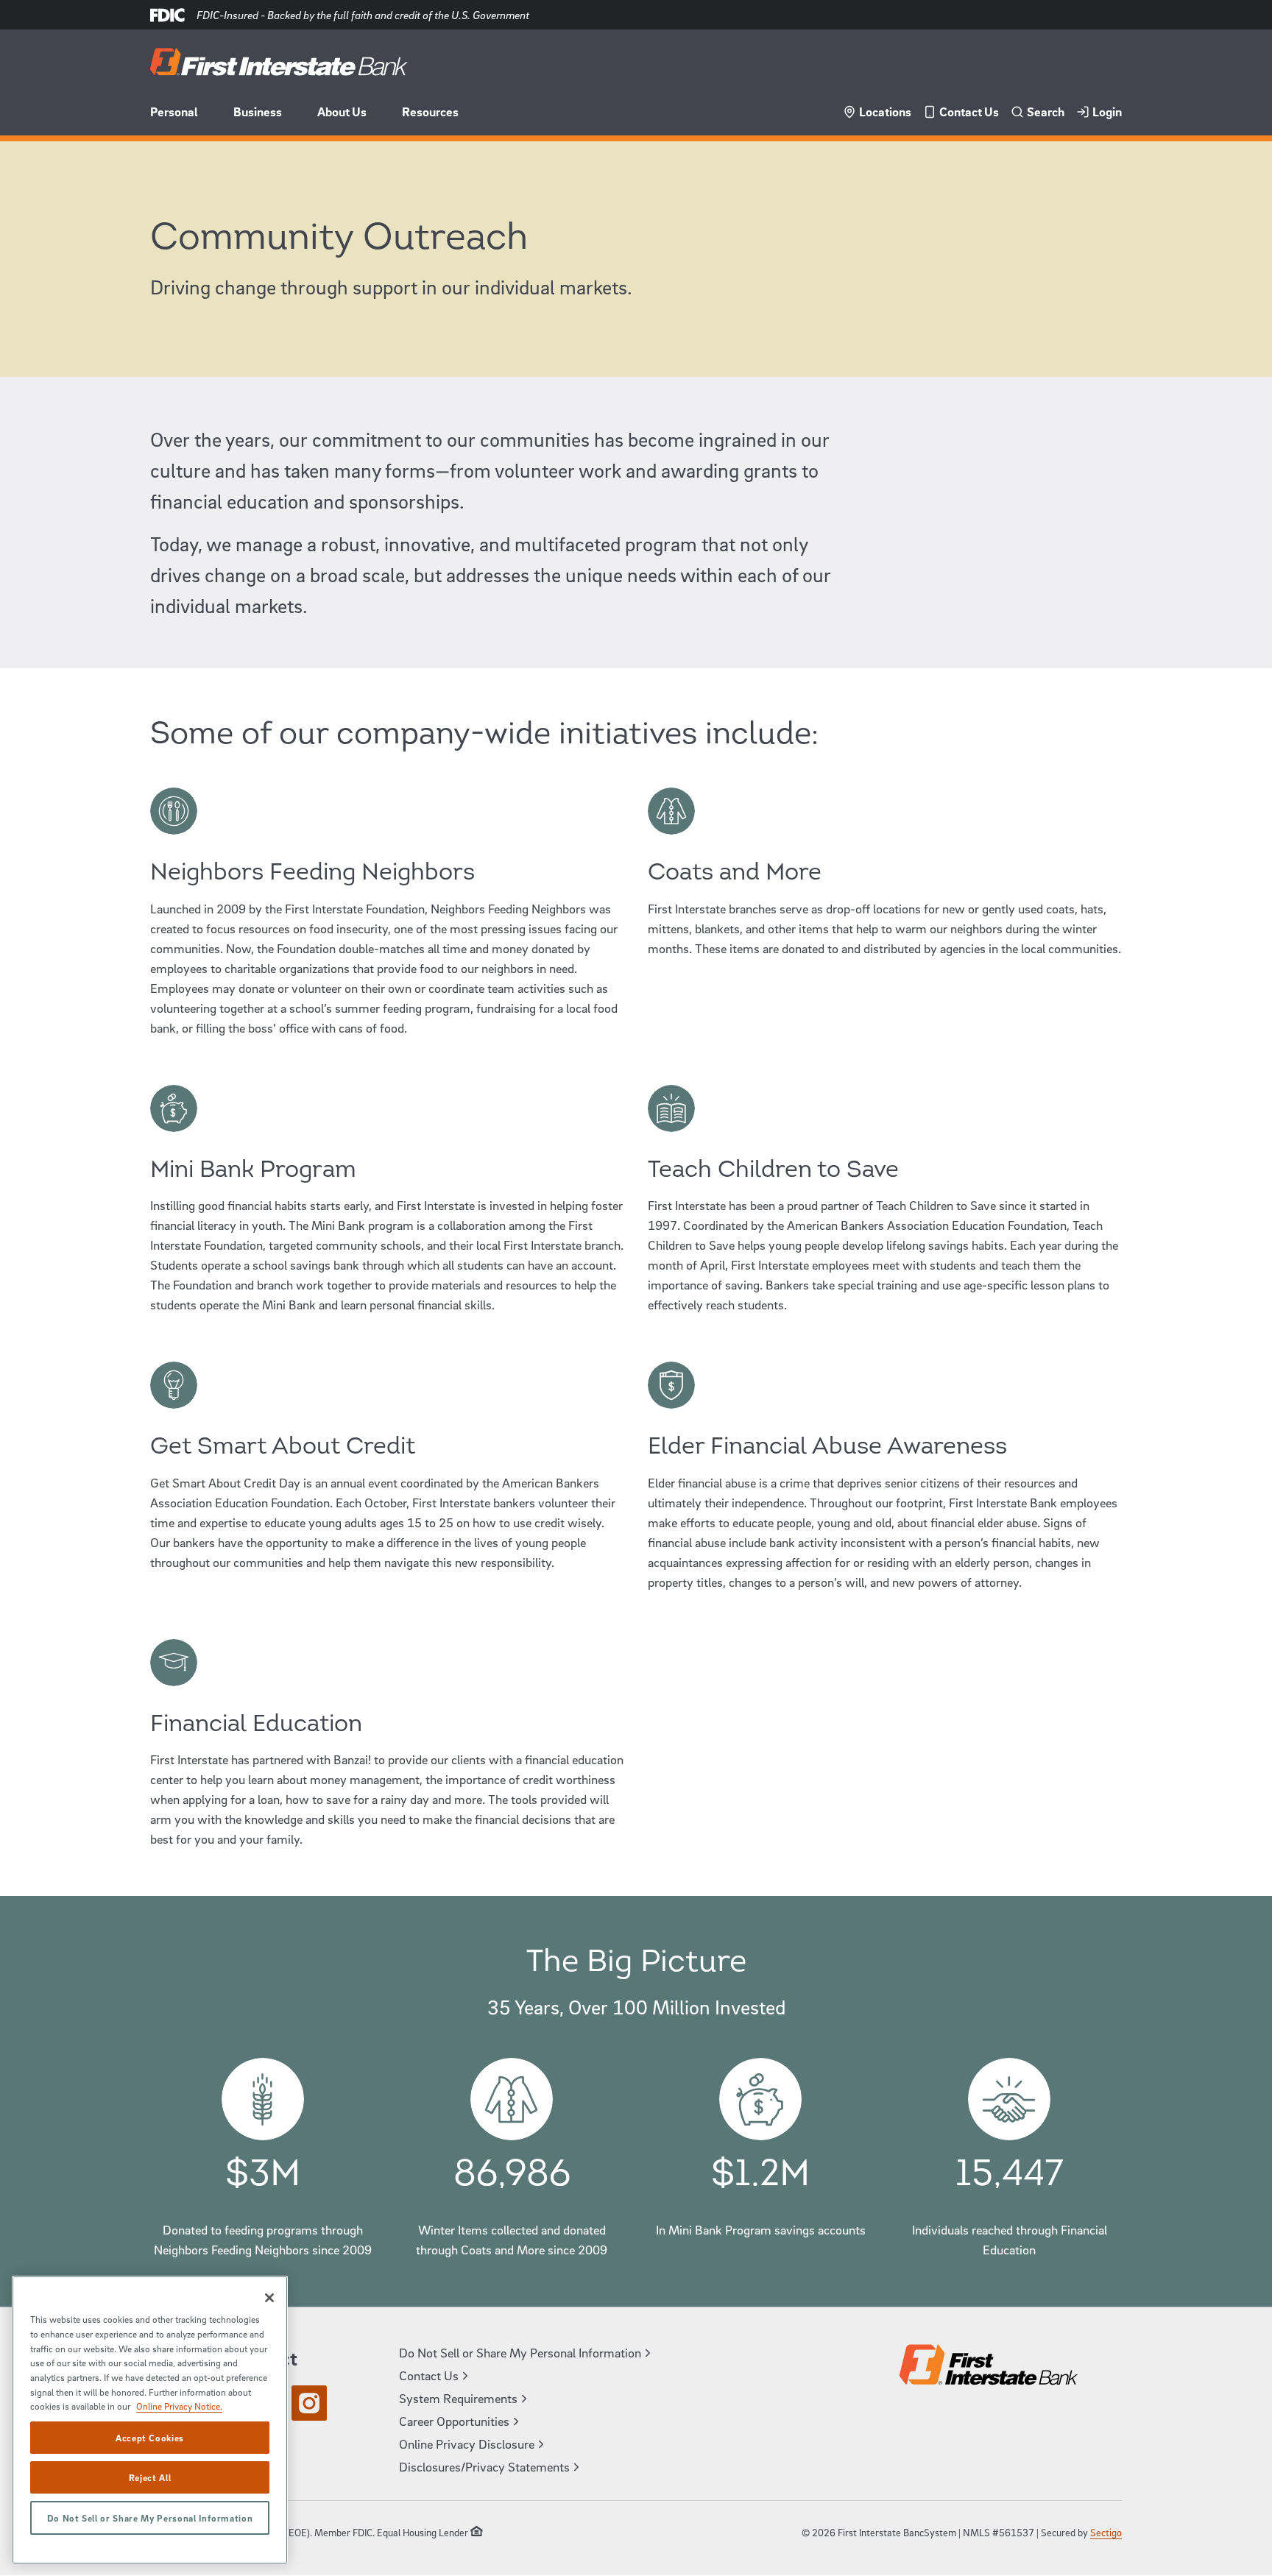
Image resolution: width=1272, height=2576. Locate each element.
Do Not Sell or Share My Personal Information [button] (520, 2353)
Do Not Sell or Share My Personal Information (150, 2518)
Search (1046, 112)
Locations (885, 112)
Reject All (150, 2477)
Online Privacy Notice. (179, 2406)
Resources (430, 112)
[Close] (269, 2298)
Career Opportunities (454, 2421)
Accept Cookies (150, 2438)
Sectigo (1106, 2532)
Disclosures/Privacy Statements (484, 2467)
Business (258, 112)
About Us (342, 112)
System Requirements (458, 2398)
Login (1107, 112)
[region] (150, 2420)
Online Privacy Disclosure (467, 2444)
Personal (174, 112)
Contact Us (969, 112)
